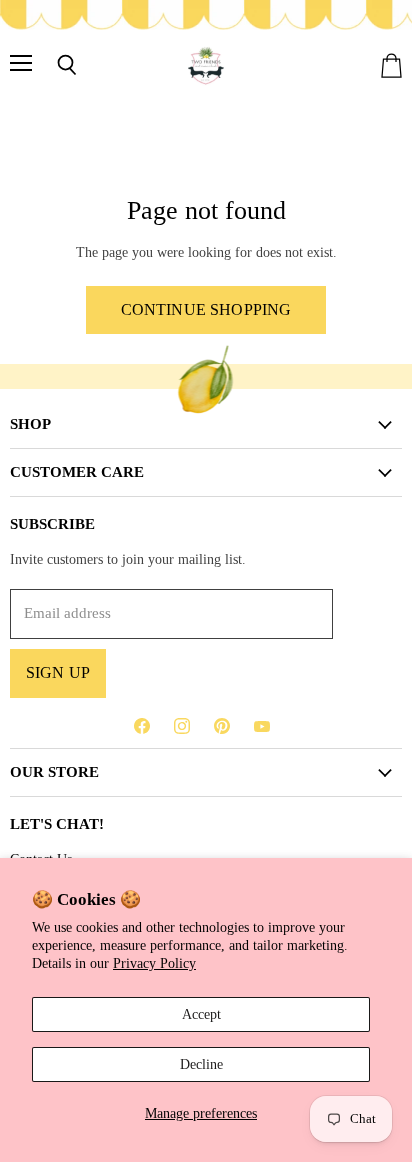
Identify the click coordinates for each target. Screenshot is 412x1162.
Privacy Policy (154, 963)
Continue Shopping (206, 309)
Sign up (58, 672)
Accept (201, 1014)
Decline (201, 1064)
